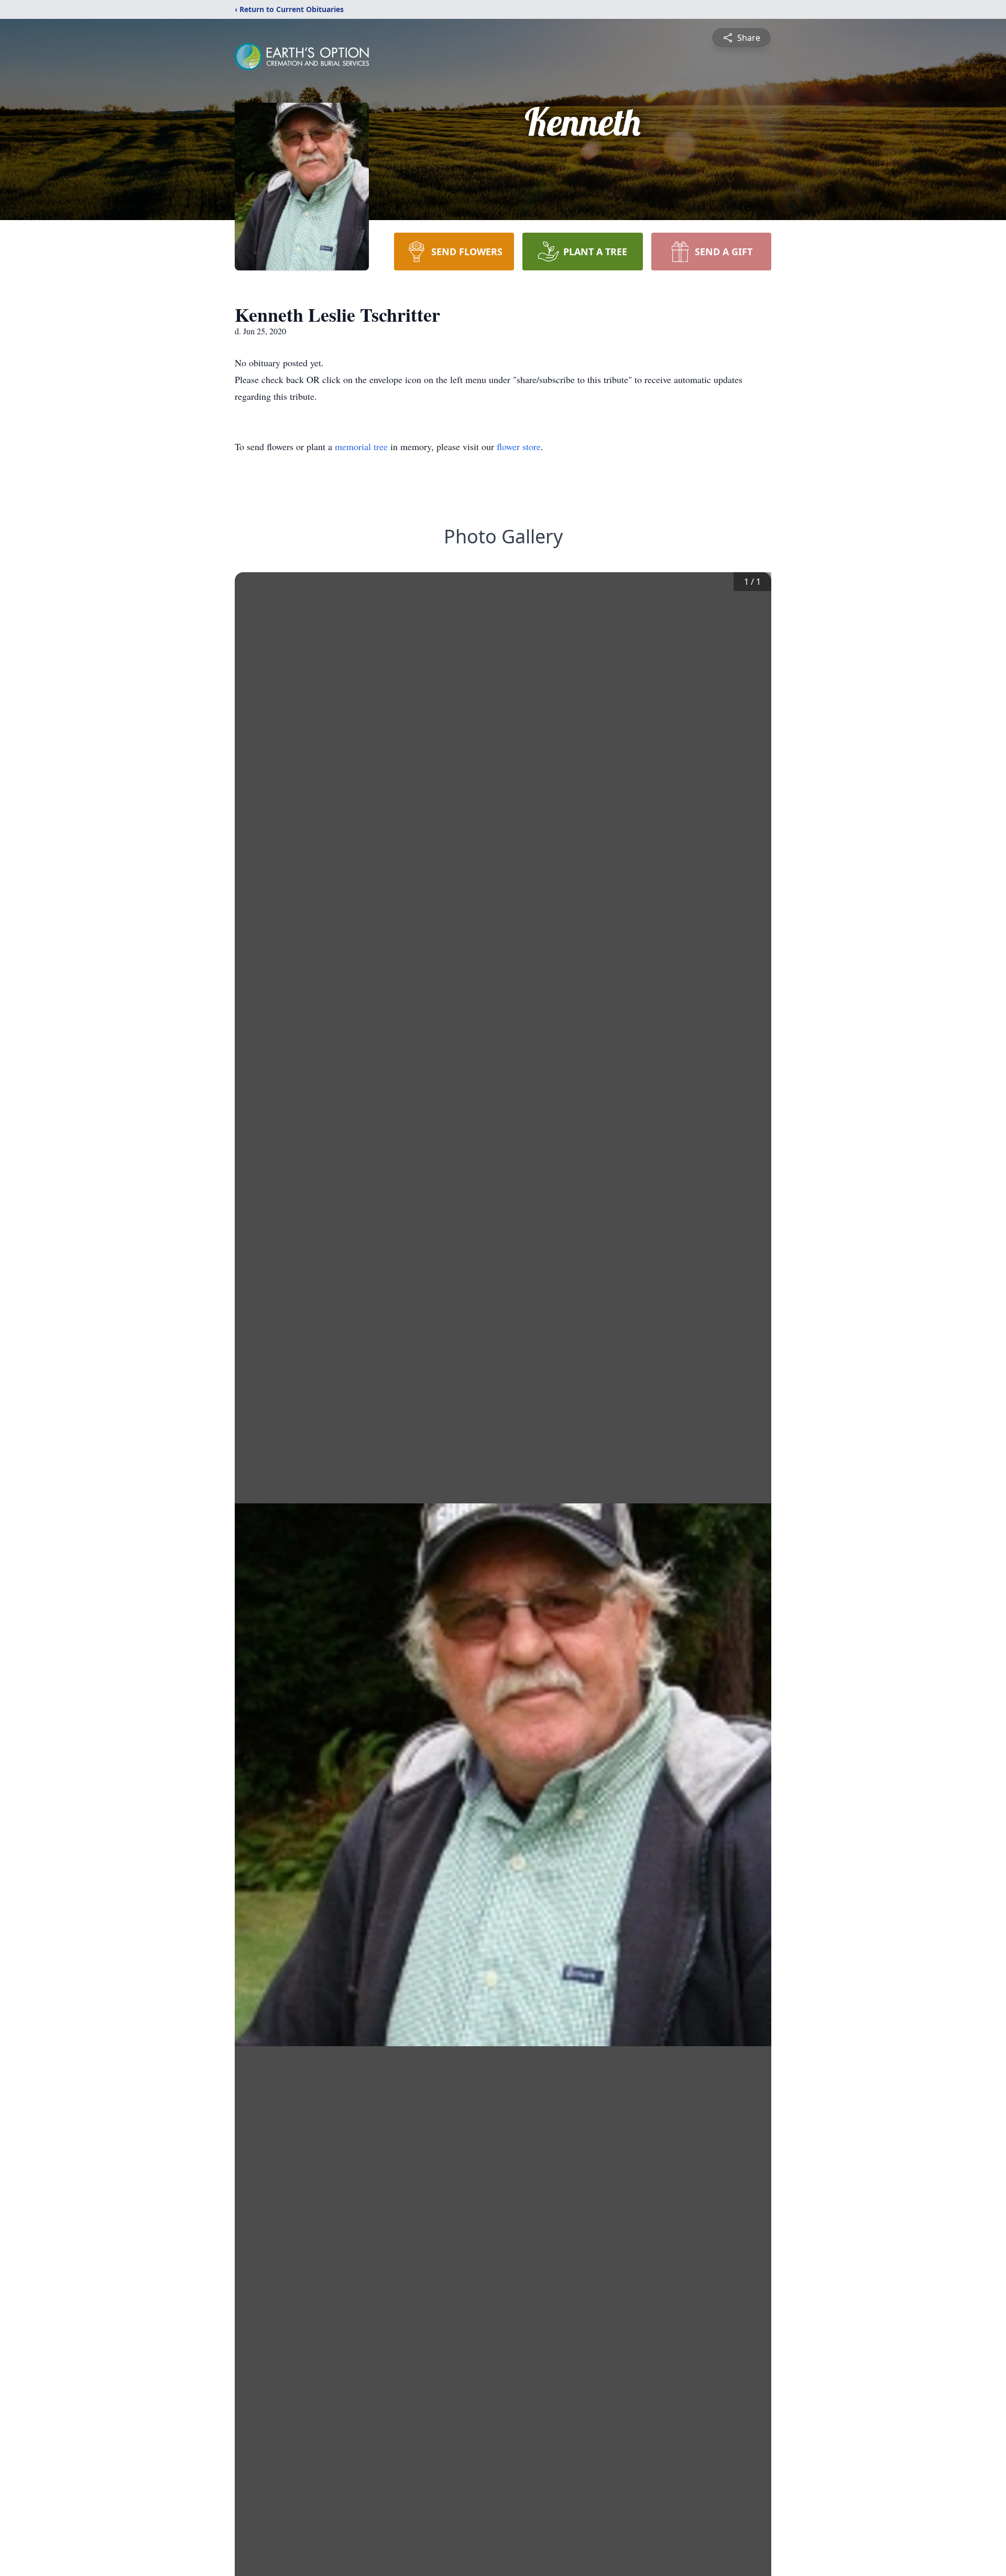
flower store (519, 446)
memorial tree (361, 446)
